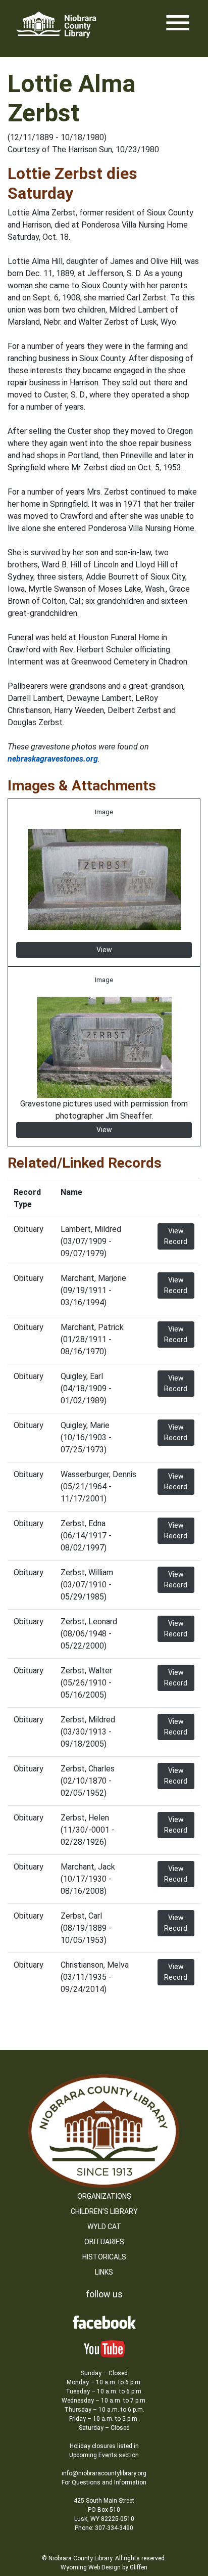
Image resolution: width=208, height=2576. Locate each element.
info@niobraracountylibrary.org (104, 2473)
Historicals (104, 2257)
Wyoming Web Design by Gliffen (104, 2567)
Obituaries (104, 2242)
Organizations (104, 2196)
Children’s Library (104, 2211)
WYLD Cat (104, 2227)
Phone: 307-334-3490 (104, 2528)
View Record (176, 1236)
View (104, 950)
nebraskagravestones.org (53, 759)
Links (104, 2272)
